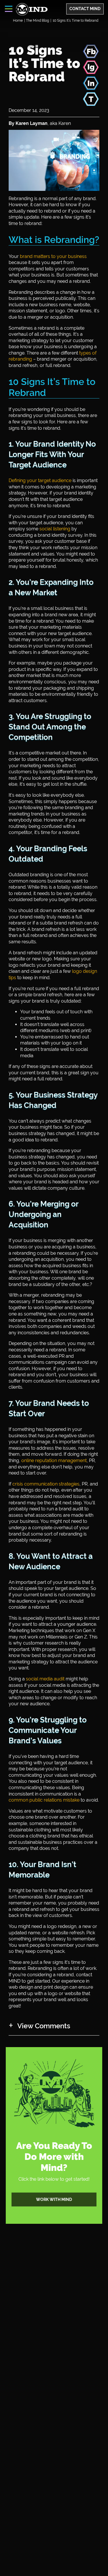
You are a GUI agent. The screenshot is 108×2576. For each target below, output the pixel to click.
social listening (55, 529)
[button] (9, 9)
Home (18, 21)
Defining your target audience (40, 480)
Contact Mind (85, 9)
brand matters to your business (53, 256)
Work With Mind (54, 2199)
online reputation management (54, 1460)
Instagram (91, 67)
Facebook (91, 51)
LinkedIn (91, 83)
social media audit (45, 1679)
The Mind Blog (37, 21)
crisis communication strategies (46, 1484)
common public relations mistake (44, 1800)
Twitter (91, 99)
